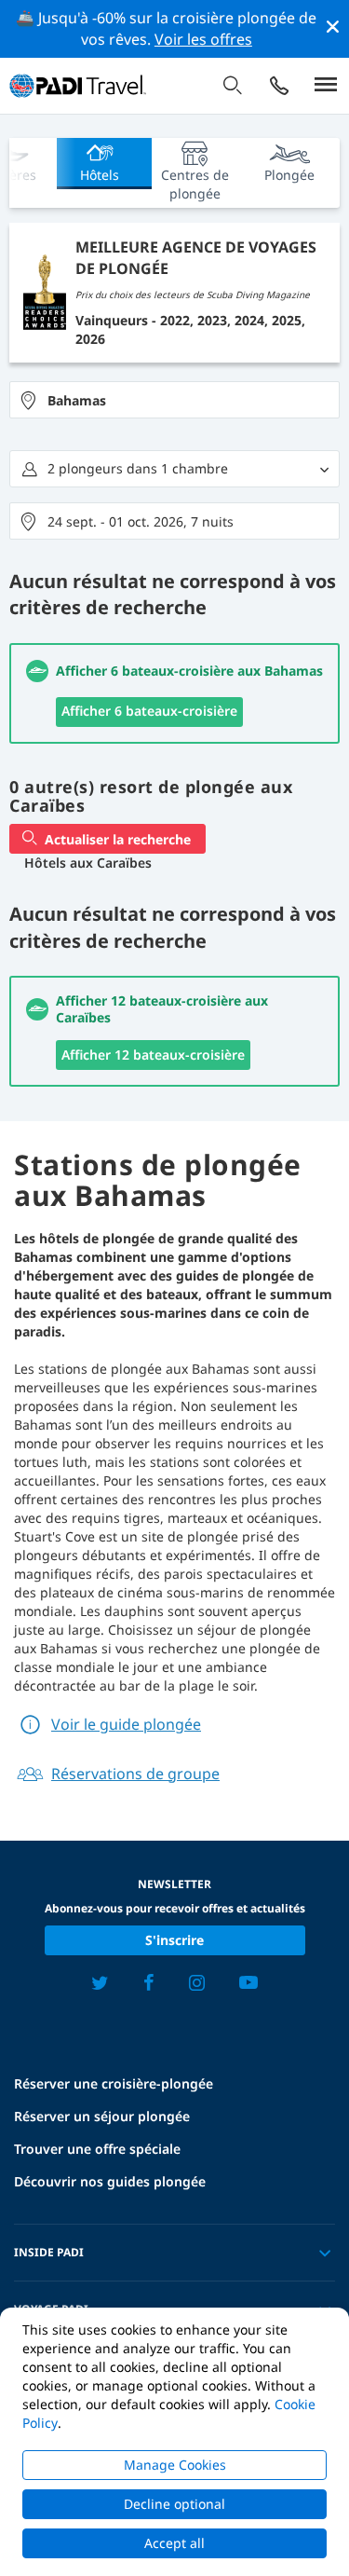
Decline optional (174, 2504)
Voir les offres (203, 39)
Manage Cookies (175, 2465)
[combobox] (174, 400)
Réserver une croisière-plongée (114, 2083)
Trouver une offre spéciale (97, 2149)
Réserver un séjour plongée (102, 2116)
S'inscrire (174, 1940)
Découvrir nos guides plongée (110, 2181)
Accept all (174, 2543)
